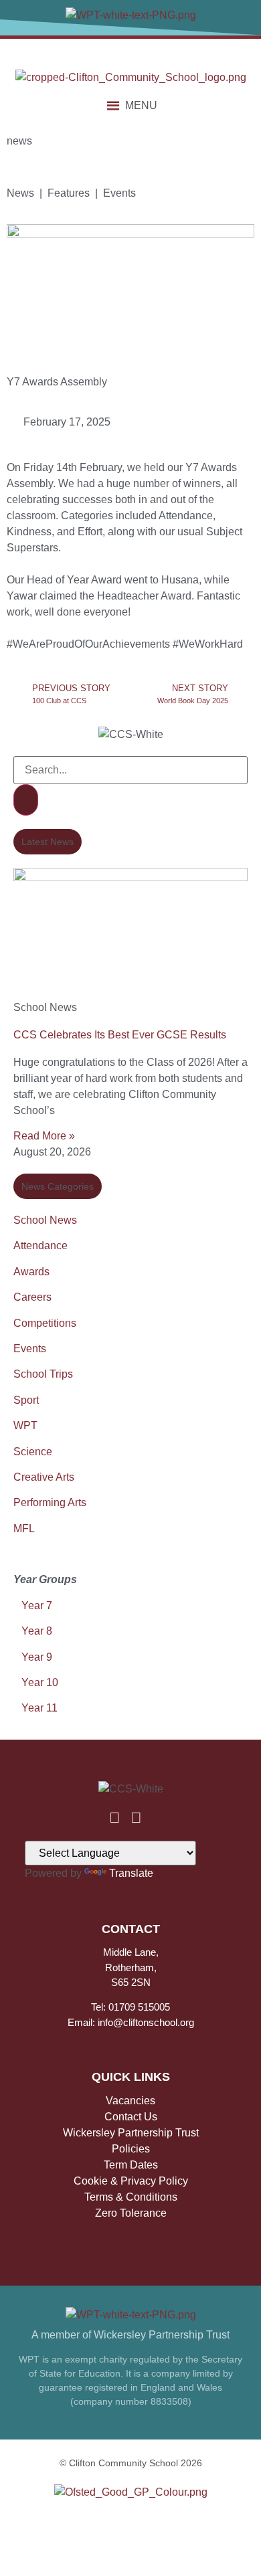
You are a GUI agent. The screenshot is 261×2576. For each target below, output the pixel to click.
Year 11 (39, 1708)
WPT (25, 1425)
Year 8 (37, 1631)
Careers (32, 1297)
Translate (131, 1873)
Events (30, 1349)
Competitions (45, 1323)
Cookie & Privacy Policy (131, 2181)
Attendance (40, 1246)
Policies (131, 2149)
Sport (26, 1400)
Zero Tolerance (131, 2213)
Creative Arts (44, 1477)
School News (45, 1220)
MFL (24, 1529)
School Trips (43, 1374)
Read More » (44, 1136)
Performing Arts (50, 1502)
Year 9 (37, 1657)
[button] (141, 106)
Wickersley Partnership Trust (131, 2133)
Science (33, 1452)
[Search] (26, 800)
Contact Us (131, 2117)
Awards (31, 1272)
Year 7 (35, 1605)
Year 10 (40, 1682)
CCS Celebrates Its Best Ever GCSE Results (120, 1035)
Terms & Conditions (131, 2197)
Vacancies (130, 2101)
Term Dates (131, 2165)
